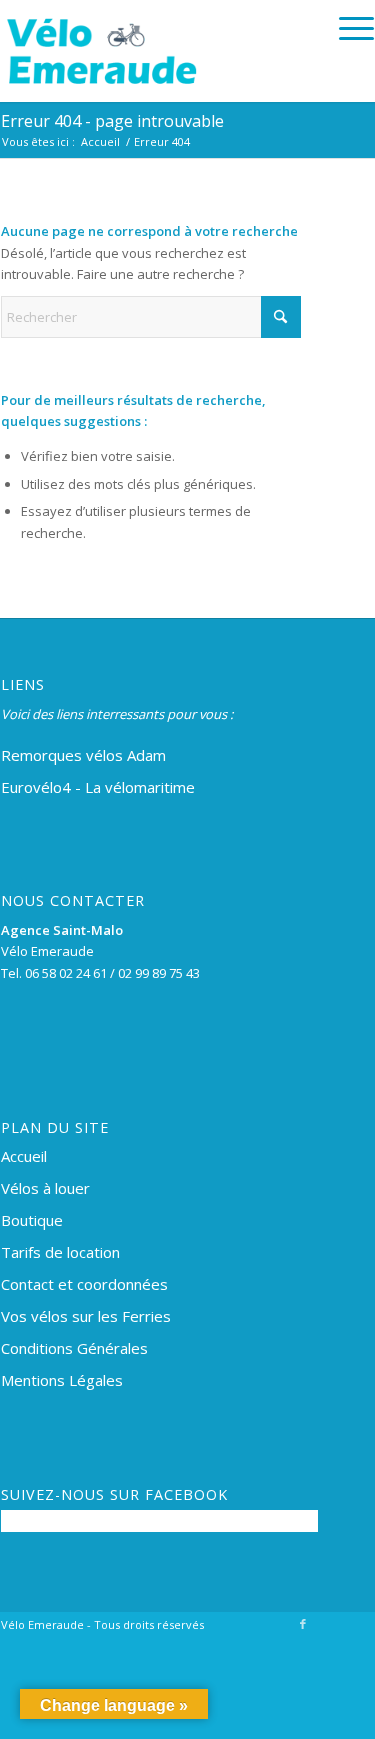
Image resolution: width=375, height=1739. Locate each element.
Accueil (24, 1156)
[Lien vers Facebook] (303, 1624)
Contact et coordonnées (84, 1284)
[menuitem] (346, 29)
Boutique (32, 1220)
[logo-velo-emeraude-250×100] (150, 51)
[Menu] (346, 29)
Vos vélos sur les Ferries (86, 1316)
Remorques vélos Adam (83, 755)
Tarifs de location (60, 1252)
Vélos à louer (45, 1188)
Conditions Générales (74, 1348)
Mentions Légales (62, 1380)
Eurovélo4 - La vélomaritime (98, 787)
